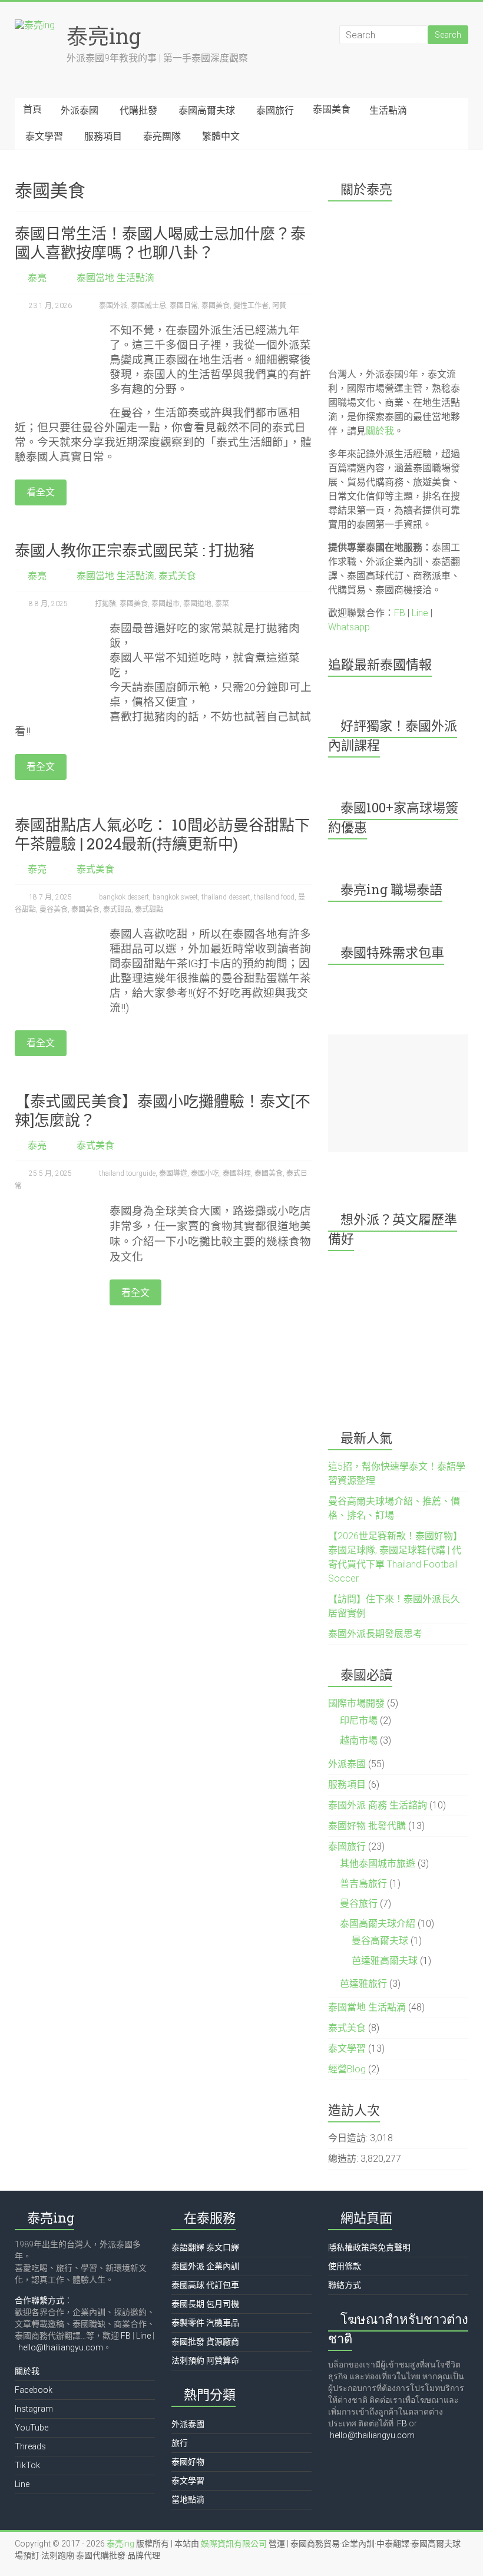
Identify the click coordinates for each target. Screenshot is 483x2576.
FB (400, 613)
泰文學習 (44, 136)
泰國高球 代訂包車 (205, 2285)
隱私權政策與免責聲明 (369, 2247)
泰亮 (37, 278)
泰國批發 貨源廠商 (205, 2342)
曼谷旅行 (359, 1904)
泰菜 (222, 604)
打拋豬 (105, 604)
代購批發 (138, 110)
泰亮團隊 (162, 136)
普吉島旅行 (363, 1884)
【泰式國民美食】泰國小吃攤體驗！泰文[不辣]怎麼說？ (163, 1110)
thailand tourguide (127, 1173)
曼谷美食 (54, 910)
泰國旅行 (275, 110)
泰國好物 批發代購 (367, 1826)
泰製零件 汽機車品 (205, 2323)
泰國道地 (197, 604)
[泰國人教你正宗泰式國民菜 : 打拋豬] (56, 627)
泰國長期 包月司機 (205, 2304)
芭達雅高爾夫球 (385, 1961)
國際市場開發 (356, 1703)
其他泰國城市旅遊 (378, 1864)
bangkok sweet (175, 897)
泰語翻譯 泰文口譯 (205, 2247)
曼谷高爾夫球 (380, 1941)
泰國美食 (332, 109)
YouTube (32, 2428)
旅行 (180, 2443)
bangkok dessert (124, 897)
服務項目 (103, 136)
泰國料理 (237, 1173)
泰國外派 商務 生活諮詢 (378, 1805)
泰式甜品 (117, 910)
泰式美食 (177, 576)
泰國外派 (113, 306)
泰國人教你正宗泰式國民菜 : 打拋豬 (135, 550)
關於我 (380, 431)
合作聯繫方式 (39, 2300)
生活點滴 (388, 110)
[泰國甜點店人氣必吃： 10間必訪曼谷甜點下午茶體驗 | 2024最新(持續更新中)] (56, 933)
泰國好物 (188, 2462)
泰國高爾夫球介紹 (378, 1924)
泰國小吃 (205, 1173)
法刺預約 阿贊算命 (205, 2360)
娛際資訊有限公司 (234, 2544)
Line (420, 613)
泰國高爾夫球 (207, 110)
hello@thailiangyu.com (61, 2347)
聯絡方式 (345, 2285)
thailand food (274, 897)
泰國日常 (184, 306)
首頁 (32, 109)
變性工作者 (251, 306)
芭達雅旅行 (363, 1984)
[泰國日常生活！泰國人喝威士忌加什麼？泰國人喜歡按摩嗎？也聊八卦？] (56, 329)
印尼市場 (359, 1720)
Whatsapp (349, 627)
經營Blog (347, 2069)
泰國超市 (166, 604)
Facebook (34, 2390)
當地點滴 (188, 2499)
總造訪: (344, 2159)
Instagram (34, 2409)
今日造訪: (349, 2138)
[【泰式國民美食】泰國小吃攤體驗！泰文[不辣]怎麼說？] (56, 1209)
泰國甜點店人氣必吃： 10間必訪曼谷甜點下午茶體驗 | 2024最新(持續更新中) (162, 834)
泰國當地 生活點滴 (115, 278)
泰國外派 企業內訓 (205, 2266)
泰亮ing (104, 36)
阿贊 (279, 306)
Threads (30, 2446)
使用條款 (345, 2266)
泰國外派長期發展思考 (375, 1634)
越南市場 (359, 1740)
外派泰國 (80, 110)
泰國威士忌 (148, 306)
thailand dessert (226, 897)
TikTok (27, 2465)
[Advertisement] (398, 1093)
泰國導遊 (173, 1173)
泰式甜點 (149, 910)
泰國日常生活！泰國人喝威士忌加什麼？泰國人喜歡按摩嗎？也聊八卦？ (160, 243)
